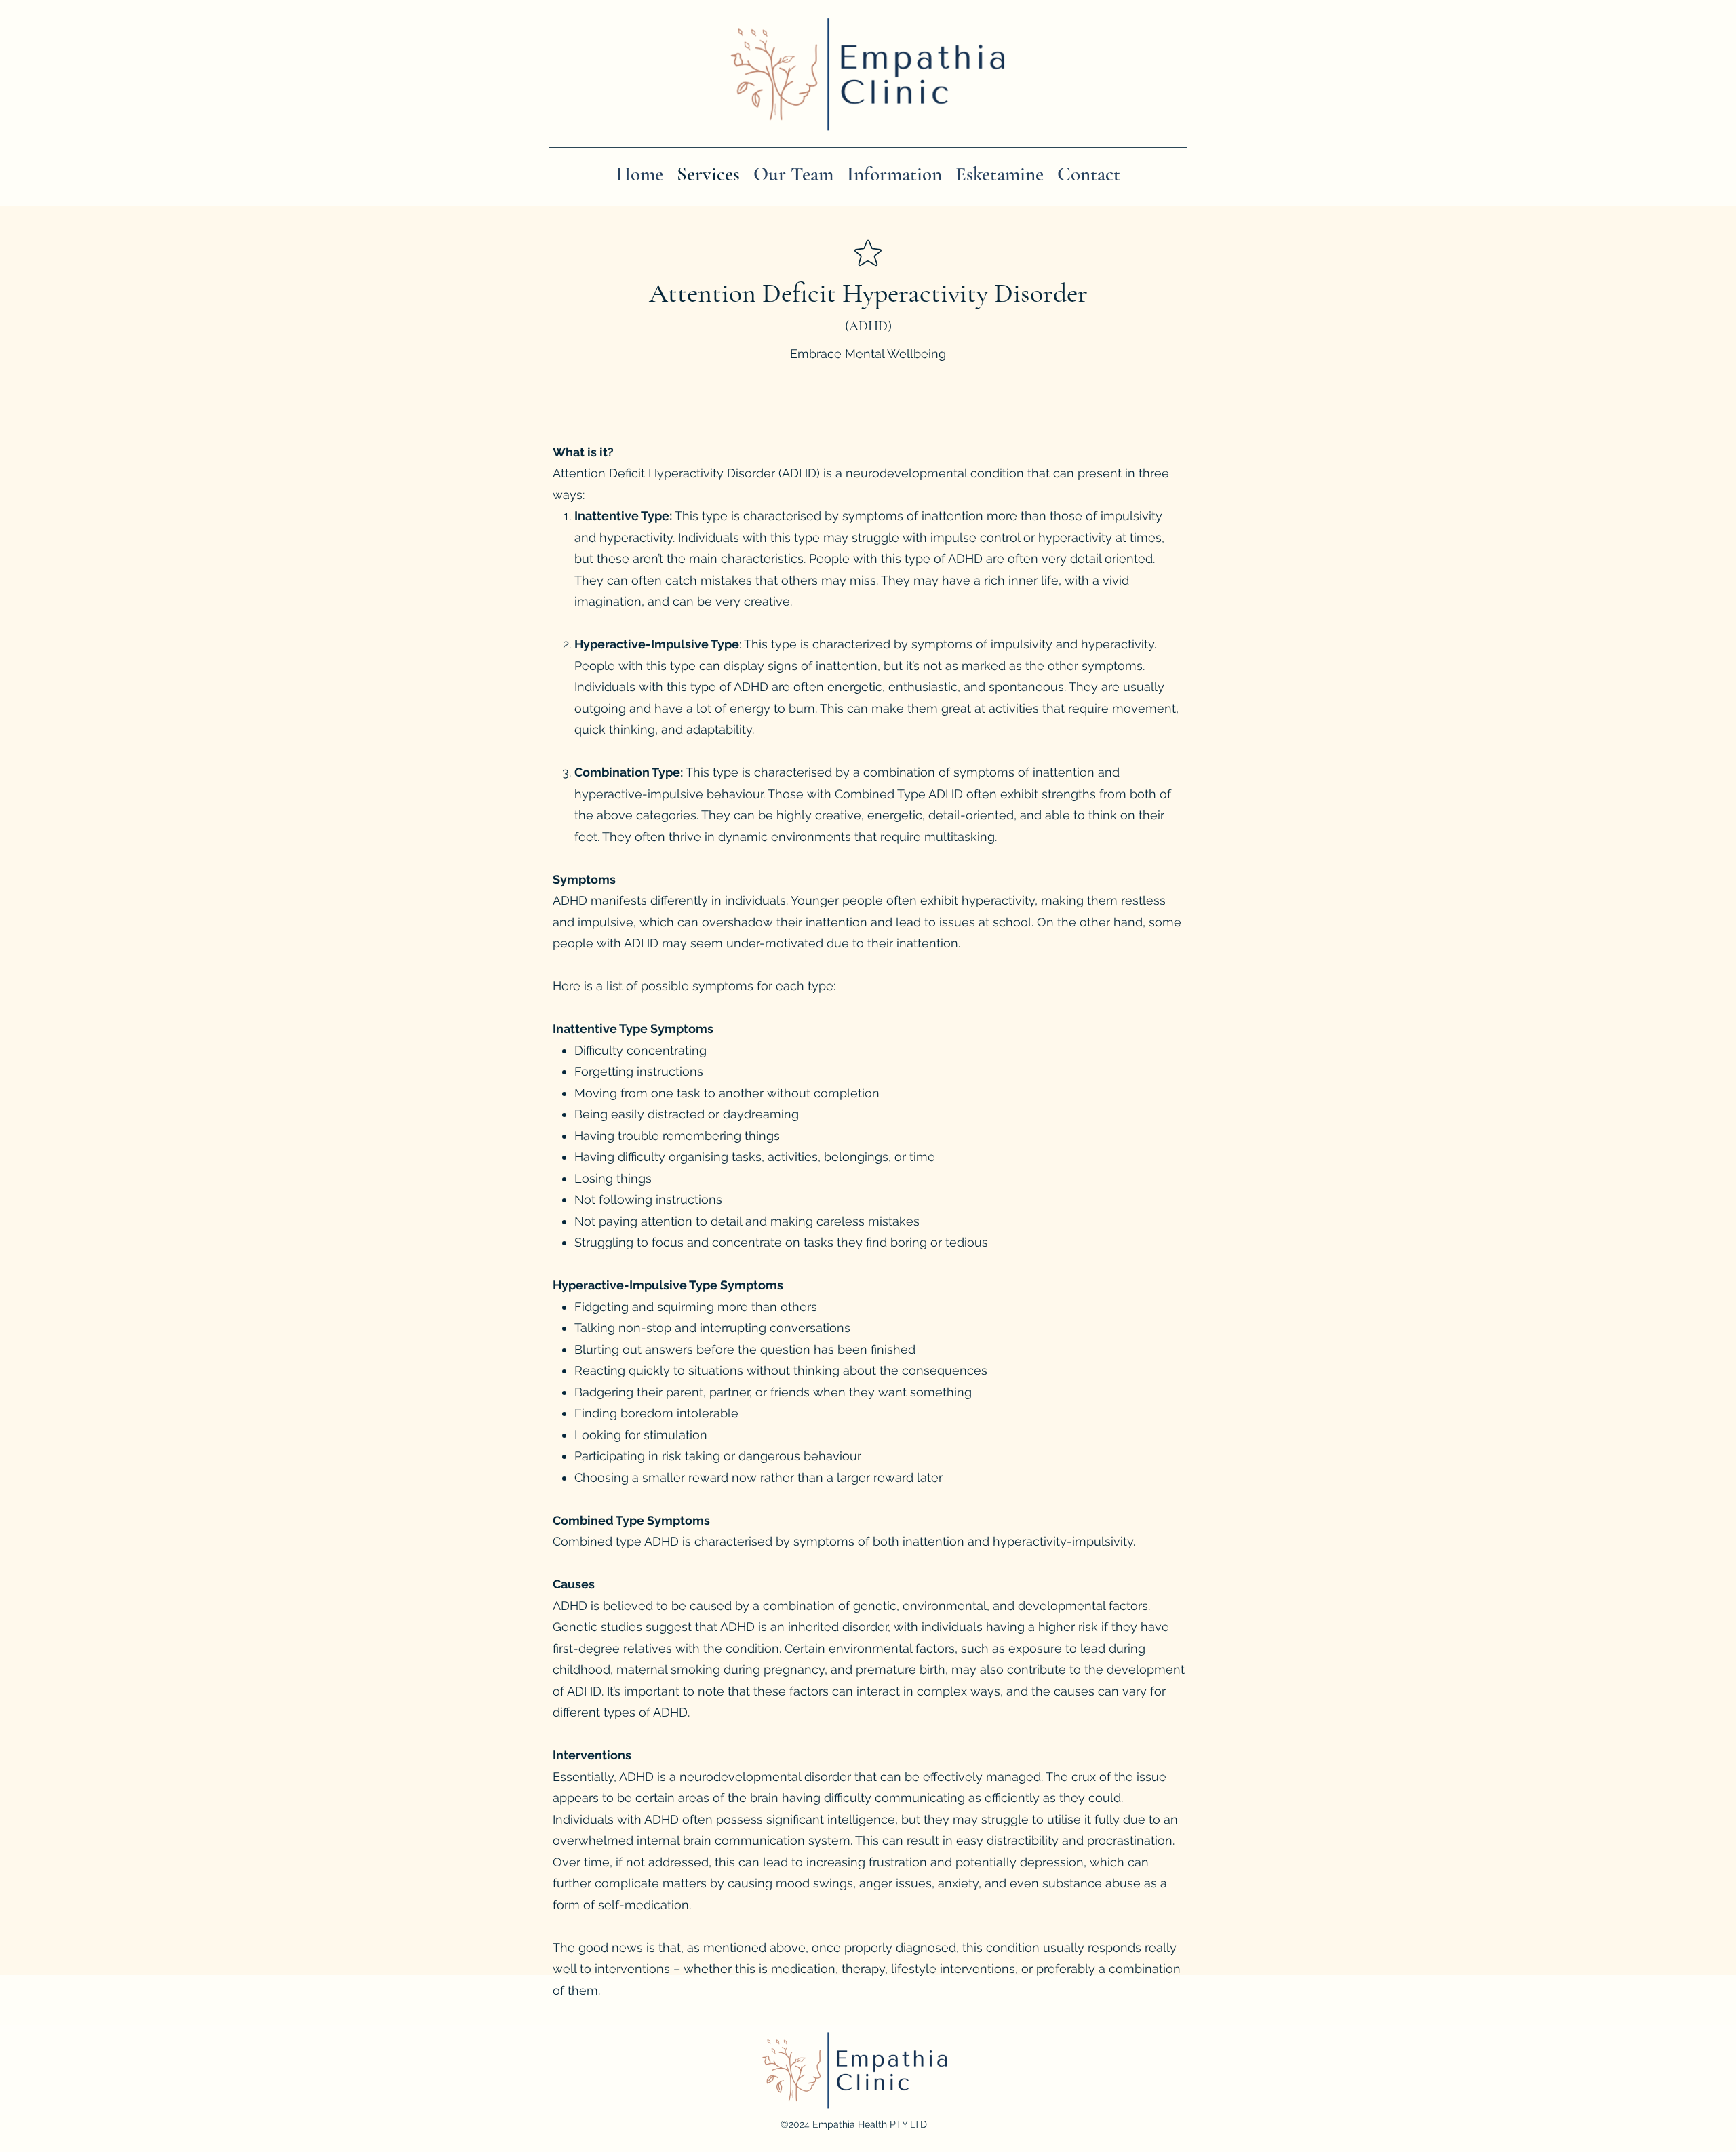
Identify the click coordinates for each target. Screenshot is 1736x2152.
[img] (867, 137)
